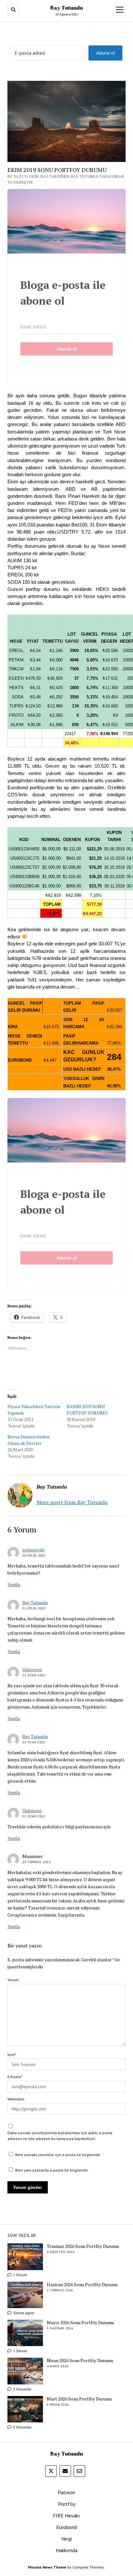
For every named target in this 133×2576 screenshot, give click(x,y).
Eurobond (66, 2527)
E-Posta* (15, 2077)
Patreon (66, 2492)
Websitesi (16, 2099)
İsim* (12, 2055)
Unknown (32, 1669)
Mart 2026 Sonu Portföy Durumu (79, 2399)
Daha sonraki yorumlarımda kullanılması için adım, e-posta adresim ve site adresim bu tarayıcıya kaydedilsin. (60, 2136)
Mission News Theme (47, 2567)
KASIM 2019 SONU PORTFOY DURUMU (87, 1410)
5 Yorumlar (22, 2427)
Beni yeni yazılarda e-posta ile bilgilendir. (52, 2170)
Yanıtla (14, 1585)
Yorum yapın (23, 2313)
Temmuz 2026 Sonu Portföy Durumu (83, 2246)
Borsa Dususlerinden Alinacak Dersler (28, 1440)
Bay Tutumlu (67, 8)
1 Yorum (20, 2275)
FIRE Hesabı (66, 2515)
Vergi (66, 2539)
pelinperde (33, 1550)
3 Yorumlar (22, 2389)
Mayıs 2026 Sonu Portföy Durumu (80, 2323)
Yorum (13, 1980)
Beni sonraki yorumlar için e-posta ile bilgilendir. (58, 2155)
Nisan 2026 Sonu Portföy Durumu (80, 2361)
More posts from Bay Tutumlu (72, 1502)
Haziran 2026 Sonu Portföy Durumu (82, 2285)
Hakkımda (67, 2550)
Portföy (67, 2504)
